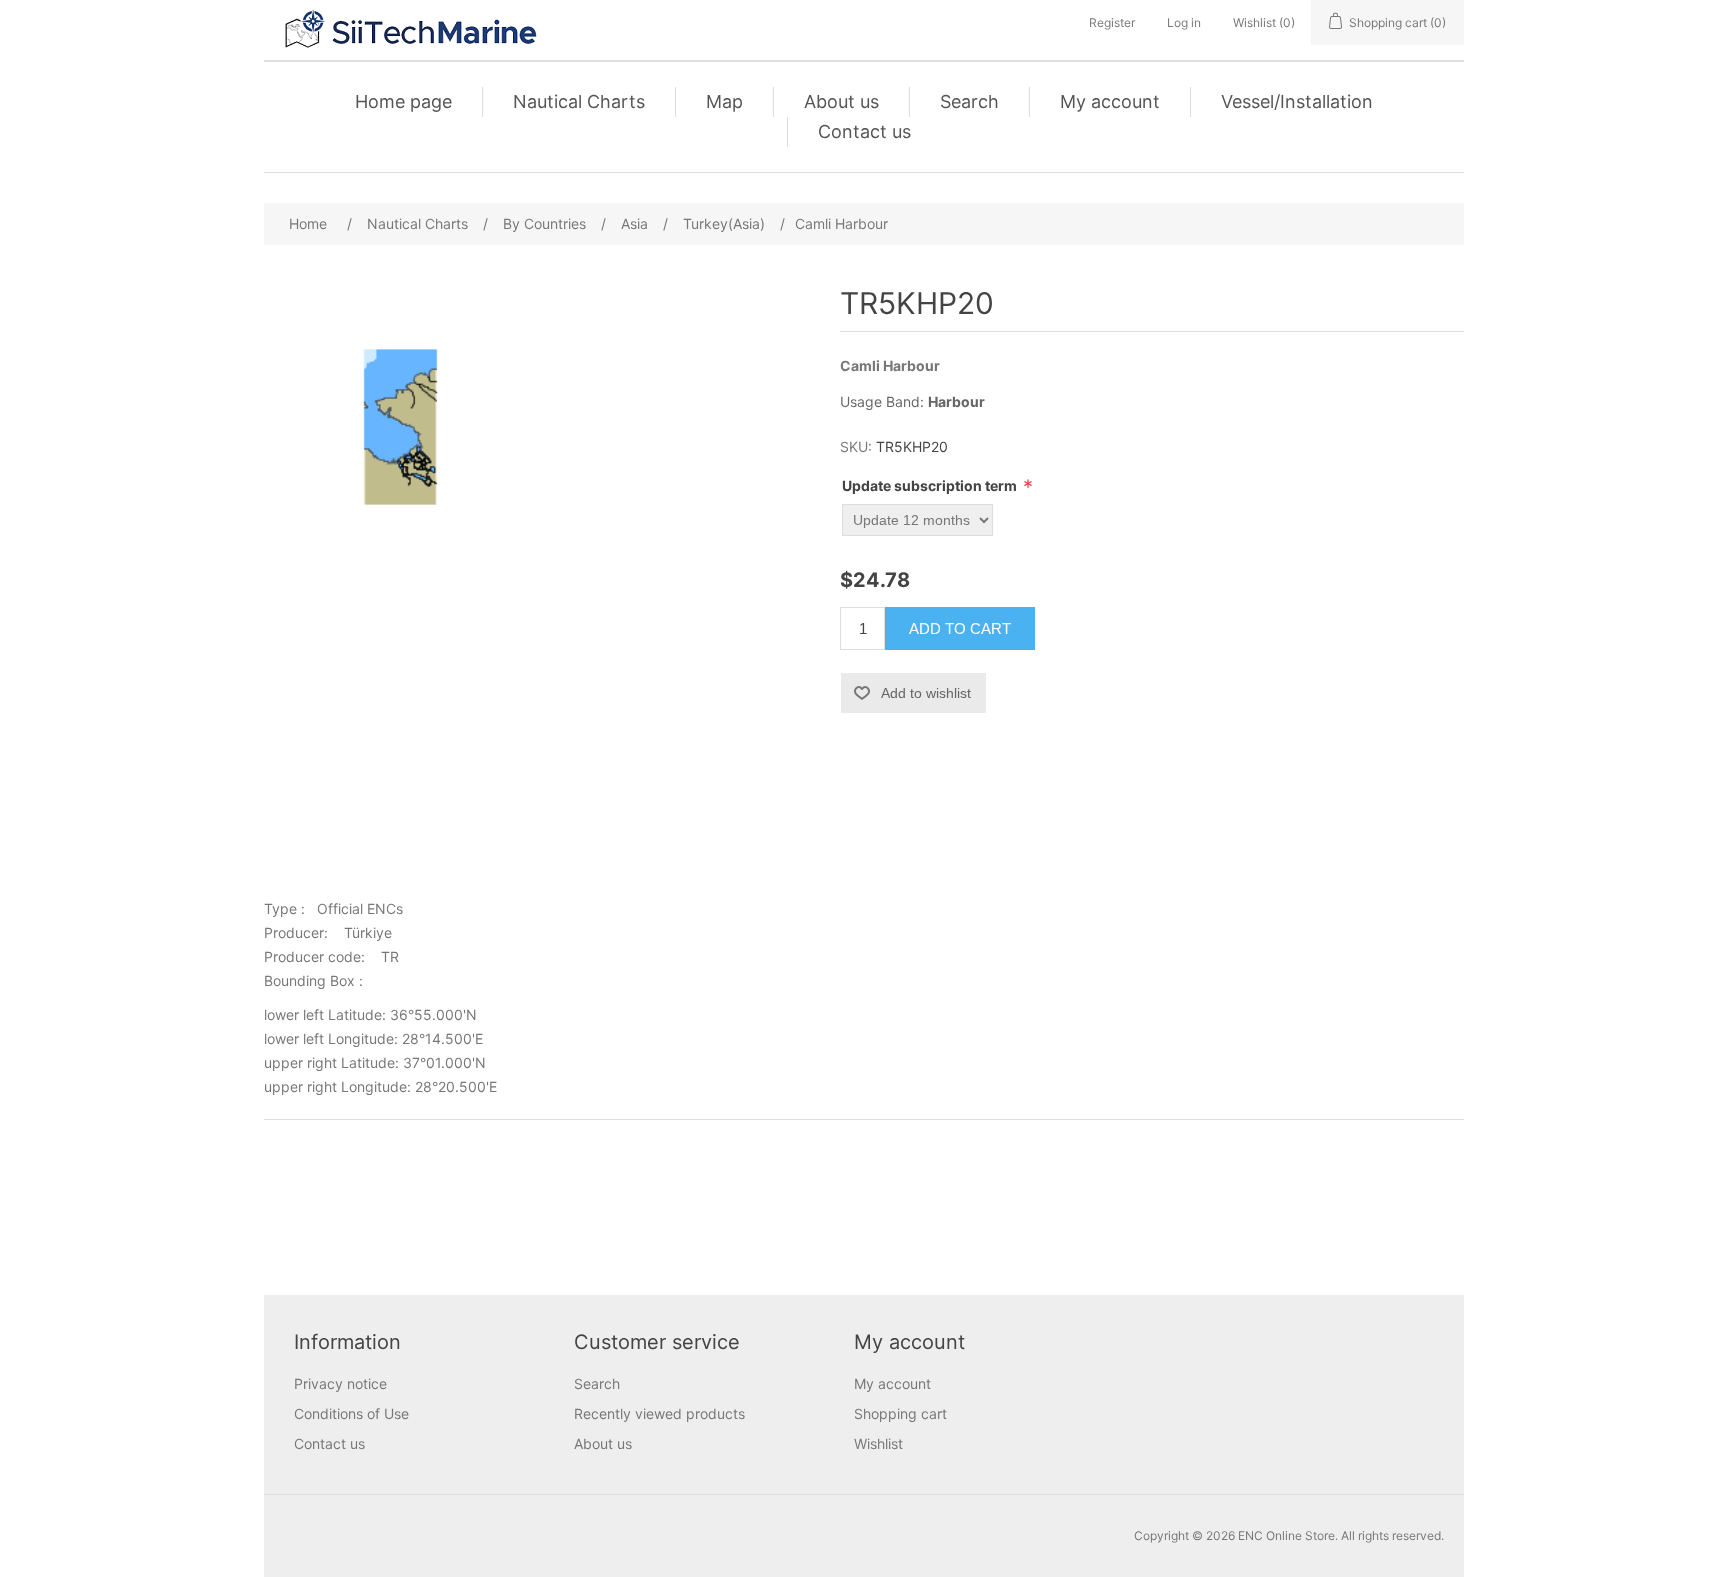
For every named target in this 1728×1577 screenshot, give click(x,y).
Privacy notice (340, 1383)
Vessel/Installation (1297, 101)
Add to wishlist (926, 693)
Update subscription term (931, 485)
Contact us (864, 131)
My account (1110, 101)
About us (841, 101)
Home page (403, 101)
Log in (1184, 22)
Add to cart (960, 628)
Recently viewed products (659, 1413)
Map (724, 101)
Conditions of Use (351, 1413)
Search (969, 101)
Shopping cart (900, 1413)
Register (1112, 22)
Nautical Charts (579, 101)
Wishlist (878, 1443)
